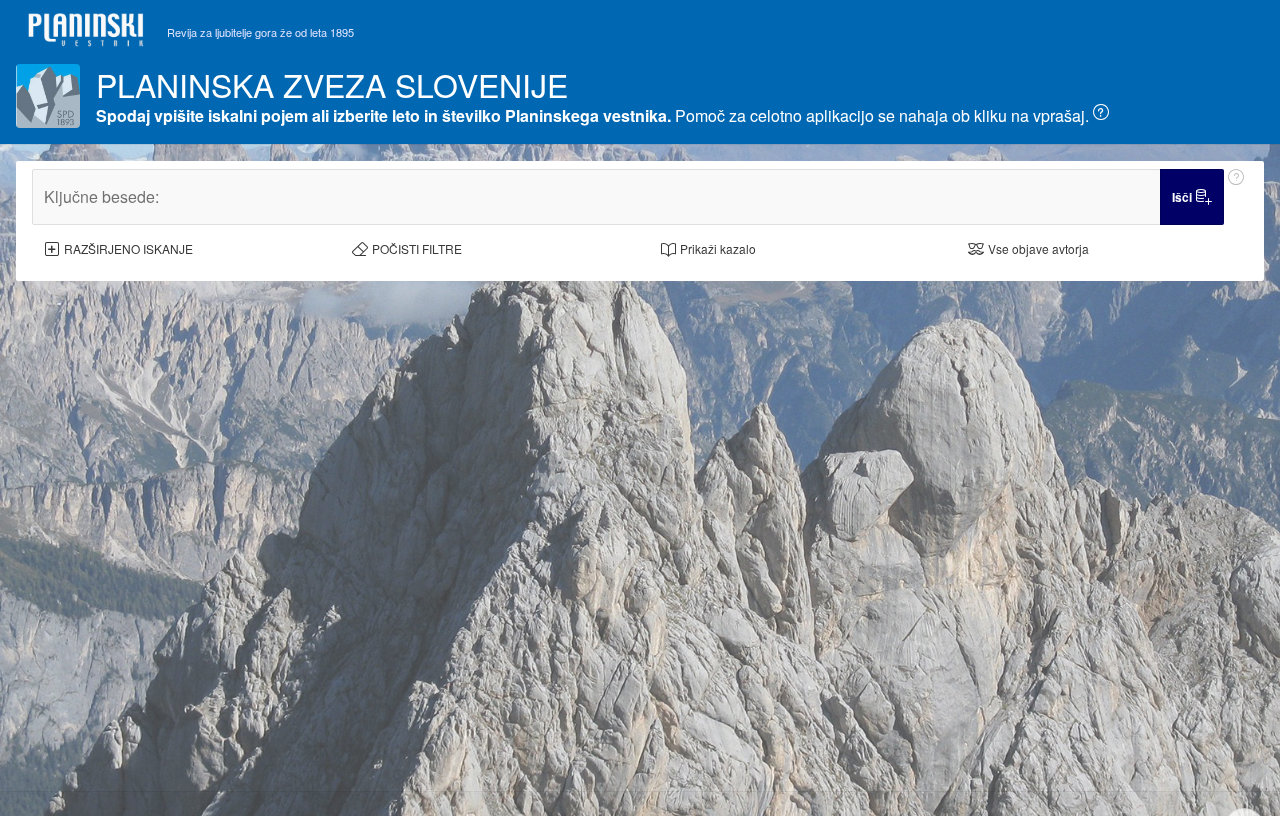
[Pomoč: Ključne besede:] (1236, 197)
